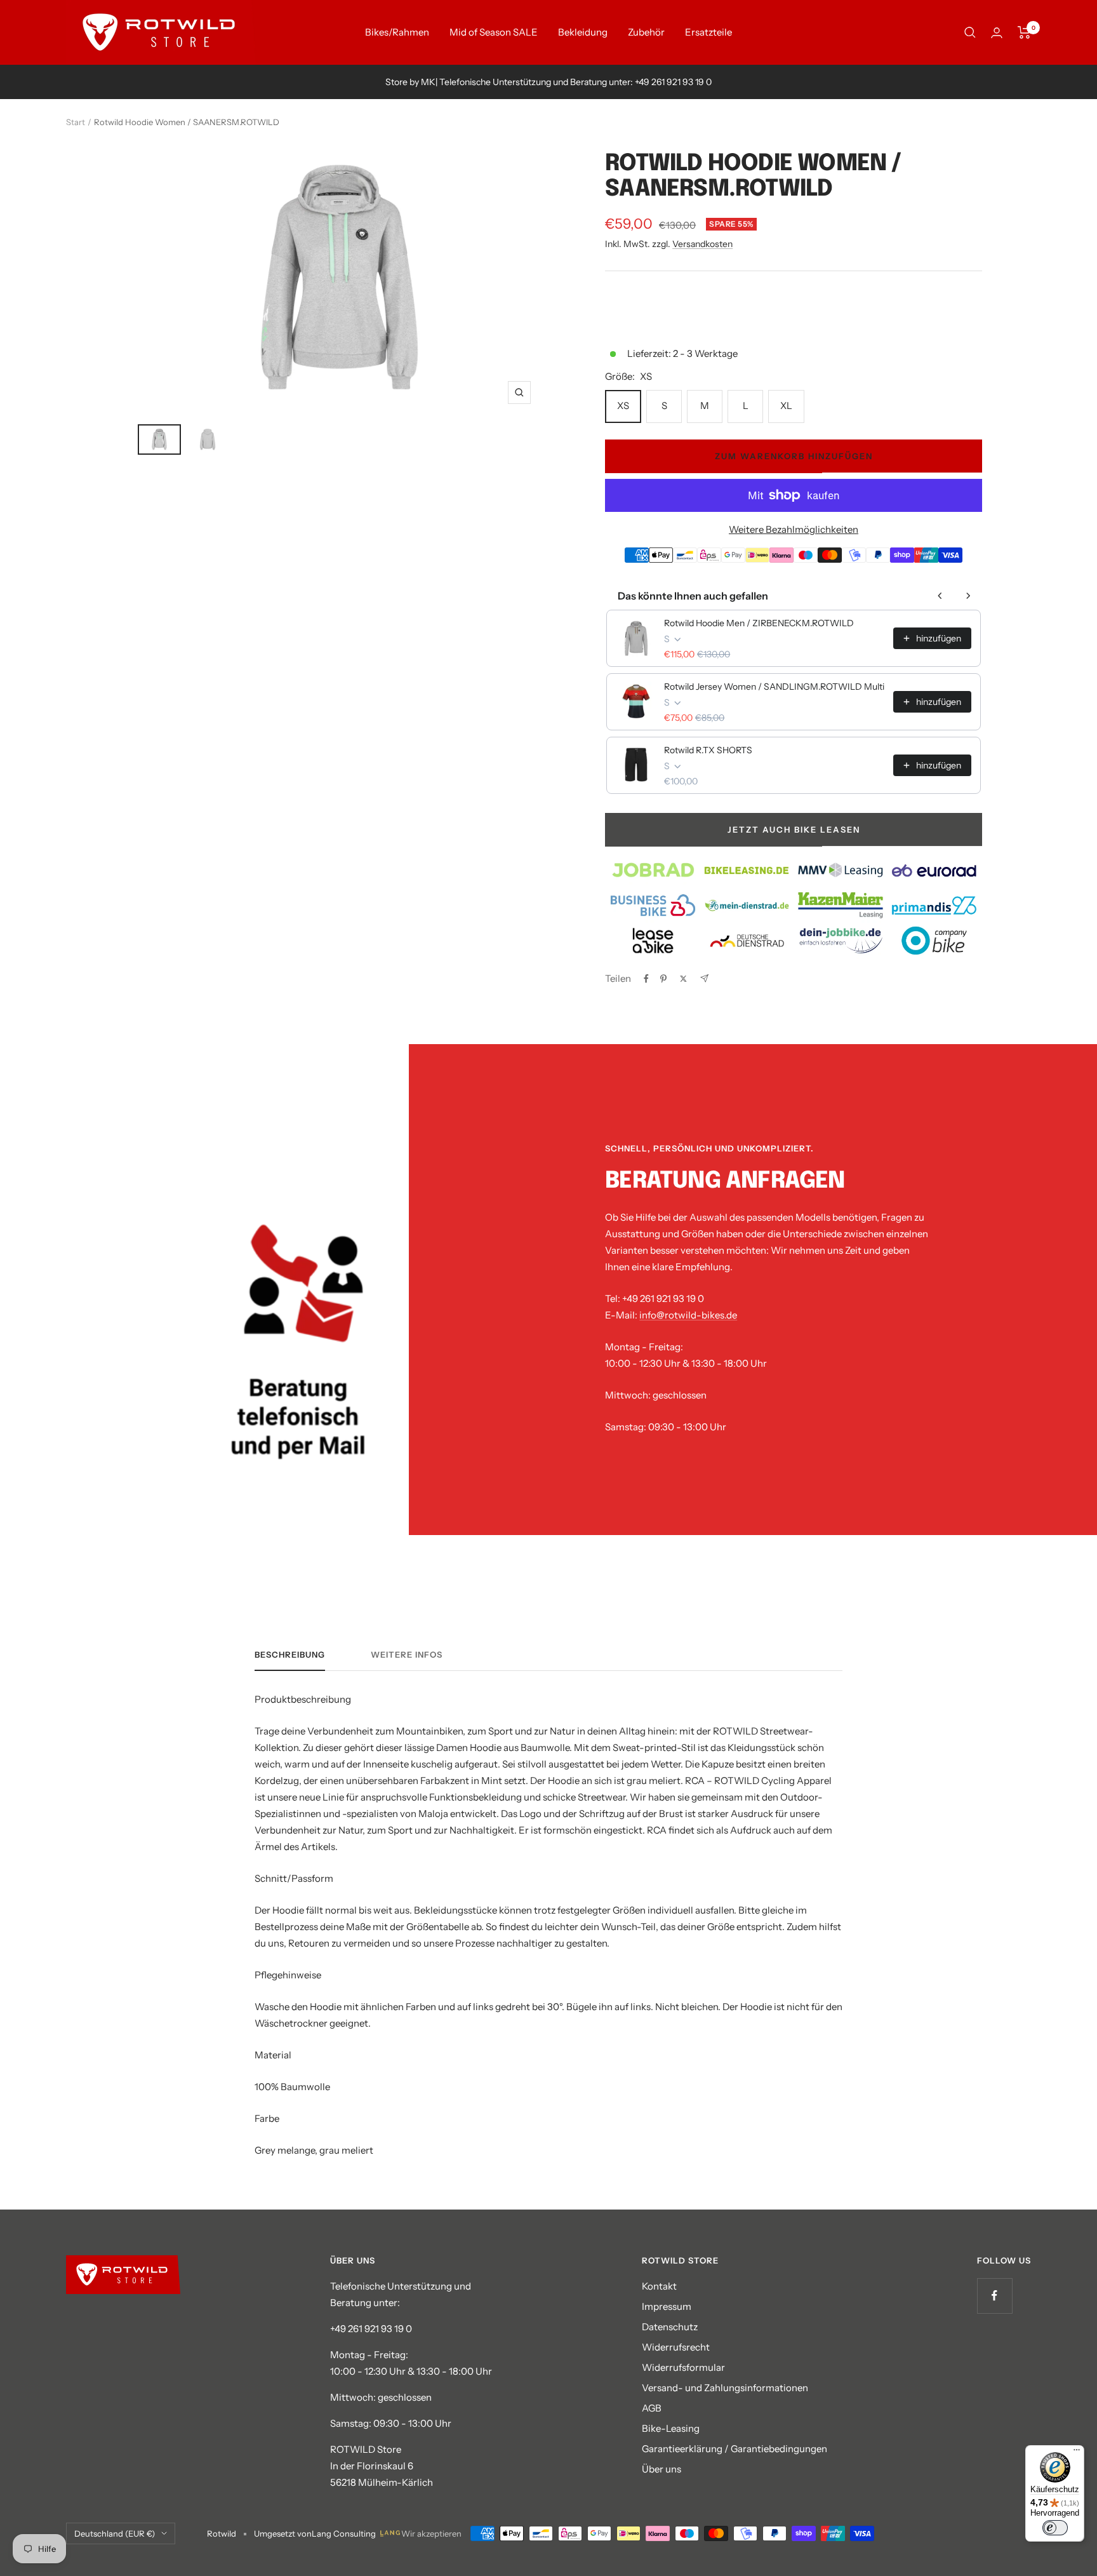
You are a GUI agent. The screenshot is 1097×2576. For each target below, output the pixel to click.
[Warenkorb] (1024, 32)
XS (623, 406)
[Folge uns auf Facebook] (994, 2296)
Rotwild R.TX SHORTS (708, 750)
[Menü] (1077, 2453)
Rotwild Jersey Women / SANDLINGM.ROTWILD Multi (774, 687)
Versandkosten (702, 244)
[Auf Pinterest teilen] (663, 979)
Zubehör (646, 32)
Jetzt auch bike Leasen (794, 829)
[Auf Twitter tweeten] (683, 979)
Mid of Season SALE (494, 32)
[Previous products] (940, 596)
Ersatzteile (708, 32)
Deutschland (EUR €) (115, 2533)
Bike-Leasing (671, 2428)
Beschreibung (290, 1654)
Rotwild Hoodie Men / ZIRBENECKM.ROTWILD (759, 623)
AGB (652, 2408)
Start (76, 122)
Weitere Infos (407, 1654)
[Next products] (968, 596)
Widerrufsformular (683, 2367)
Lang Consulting (344, 2533)
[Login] (997, 33)
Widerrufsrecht (676, 2347)
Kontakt (659, 2286)
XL (786, 406)
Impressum (667, 2306)
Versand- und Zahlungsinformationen (725, 2388)
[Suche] (970, 32)
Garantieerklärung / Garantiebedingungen (735, 2449)
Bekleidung (583, 32)
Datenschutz (670, 2327)
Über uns (662, 2469)
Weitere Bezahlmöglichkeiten (794, 529)
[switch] (1055, 2528)
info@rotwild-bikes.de (688, 1315)
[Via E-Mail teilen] (704, 978)
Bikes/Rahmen (397, 32)
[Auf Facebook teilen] (646, 979)
